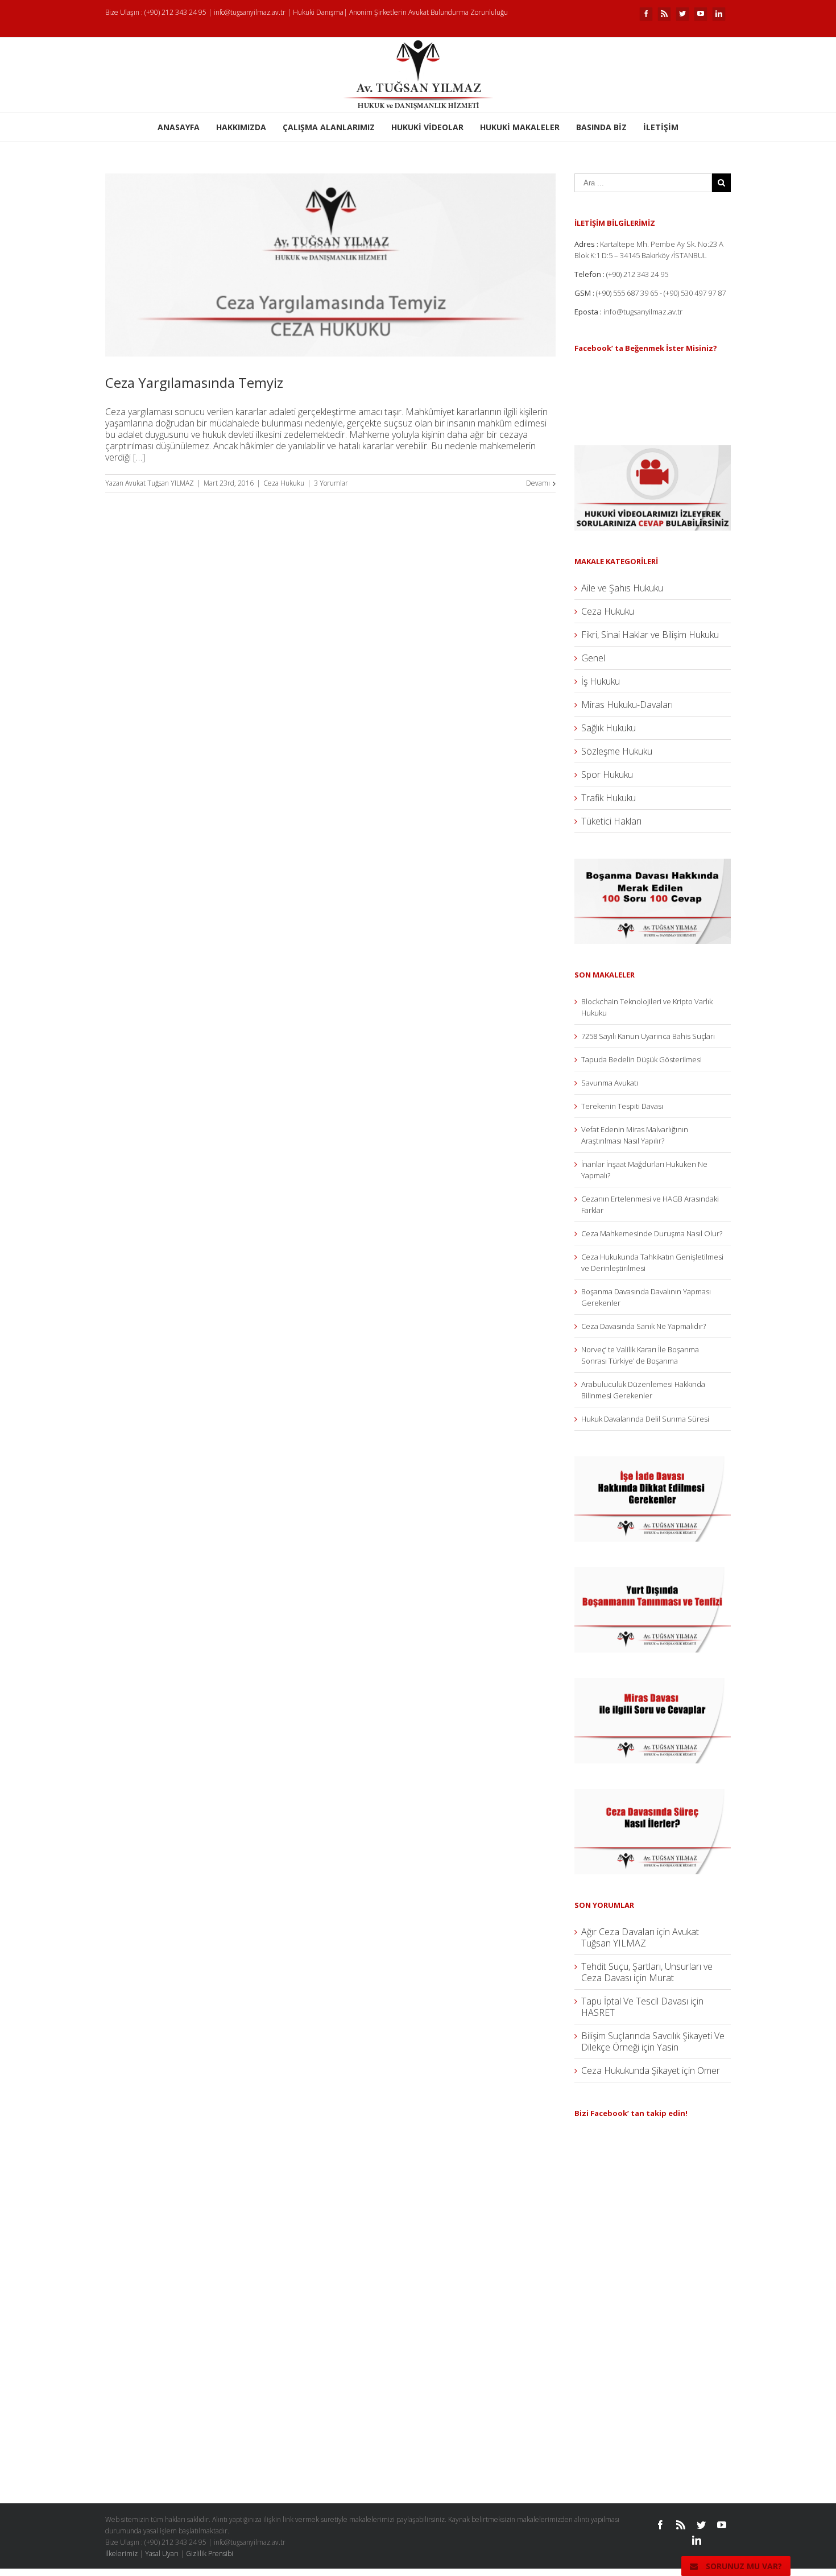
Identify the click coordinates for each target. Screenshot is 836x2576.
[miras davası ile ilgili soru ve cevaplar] (653, 1684)
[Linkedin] (719, 14)
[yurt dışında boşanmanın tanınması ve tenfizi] (653, 1573)
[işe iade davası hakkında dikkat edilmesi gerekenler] (653, 1462)
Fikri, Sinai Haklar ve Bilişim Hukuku (650, 635)
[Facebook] (646, 14)
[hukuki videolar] (653, 451)
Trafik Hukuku (609, 798)
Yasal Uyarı (162, 2554)
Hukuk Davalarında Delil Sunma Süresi (645, 1419)
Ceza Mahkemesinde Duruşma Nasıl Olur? (652, 1233)
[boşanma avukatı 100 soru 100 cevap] (653, 864)
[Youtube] (701, 14)
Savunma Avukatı (610, 1083)
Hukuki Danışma (318, 12)
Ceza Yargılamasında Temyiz (194, 382)
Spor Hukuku (607, 775)
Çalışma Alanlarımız (329, 127)
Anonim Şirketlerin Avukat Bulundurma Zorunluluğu (429, 12)
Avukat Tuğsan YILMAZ (160, 483)
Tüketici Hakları (611, 821)
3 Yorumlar (331, 483)
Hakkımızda (241, 127)
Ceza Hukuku (284, 483)
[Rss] (664, 14)
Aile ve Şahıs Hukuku (622, 588)
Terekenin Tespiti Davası (622, 1106)
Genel (593, 658)
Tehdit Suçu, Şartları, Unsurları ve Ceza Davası (647, 1972)
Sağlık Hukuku (609, 728)
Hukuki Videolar (427, 127)
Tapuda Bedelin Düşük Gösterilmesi (642, 1059)
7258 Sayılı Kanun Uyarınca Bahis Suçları (648, 1036)
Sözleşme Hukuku (617, 751)
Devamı (538, 483)
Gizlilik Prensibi (210, 2554)
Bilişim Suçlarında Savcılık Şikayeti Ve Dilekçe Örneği (653, 2041)
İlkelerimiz (121, 2554)
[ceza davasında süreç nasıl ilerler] (653, 1795)
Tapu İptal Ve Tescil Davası (635, 2001)
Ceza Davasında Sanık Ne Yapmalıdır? (643, 1326)
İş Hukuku (601, 681)
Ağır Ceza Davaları (618, 1932)
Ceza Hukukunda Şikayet (630, 2070)
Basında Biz (601, 127)
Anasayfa (179, 127)
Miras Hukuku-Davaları (627, 705)
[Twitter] (682, 14)
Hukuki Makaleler (520, 127)
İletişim (661, 127)
